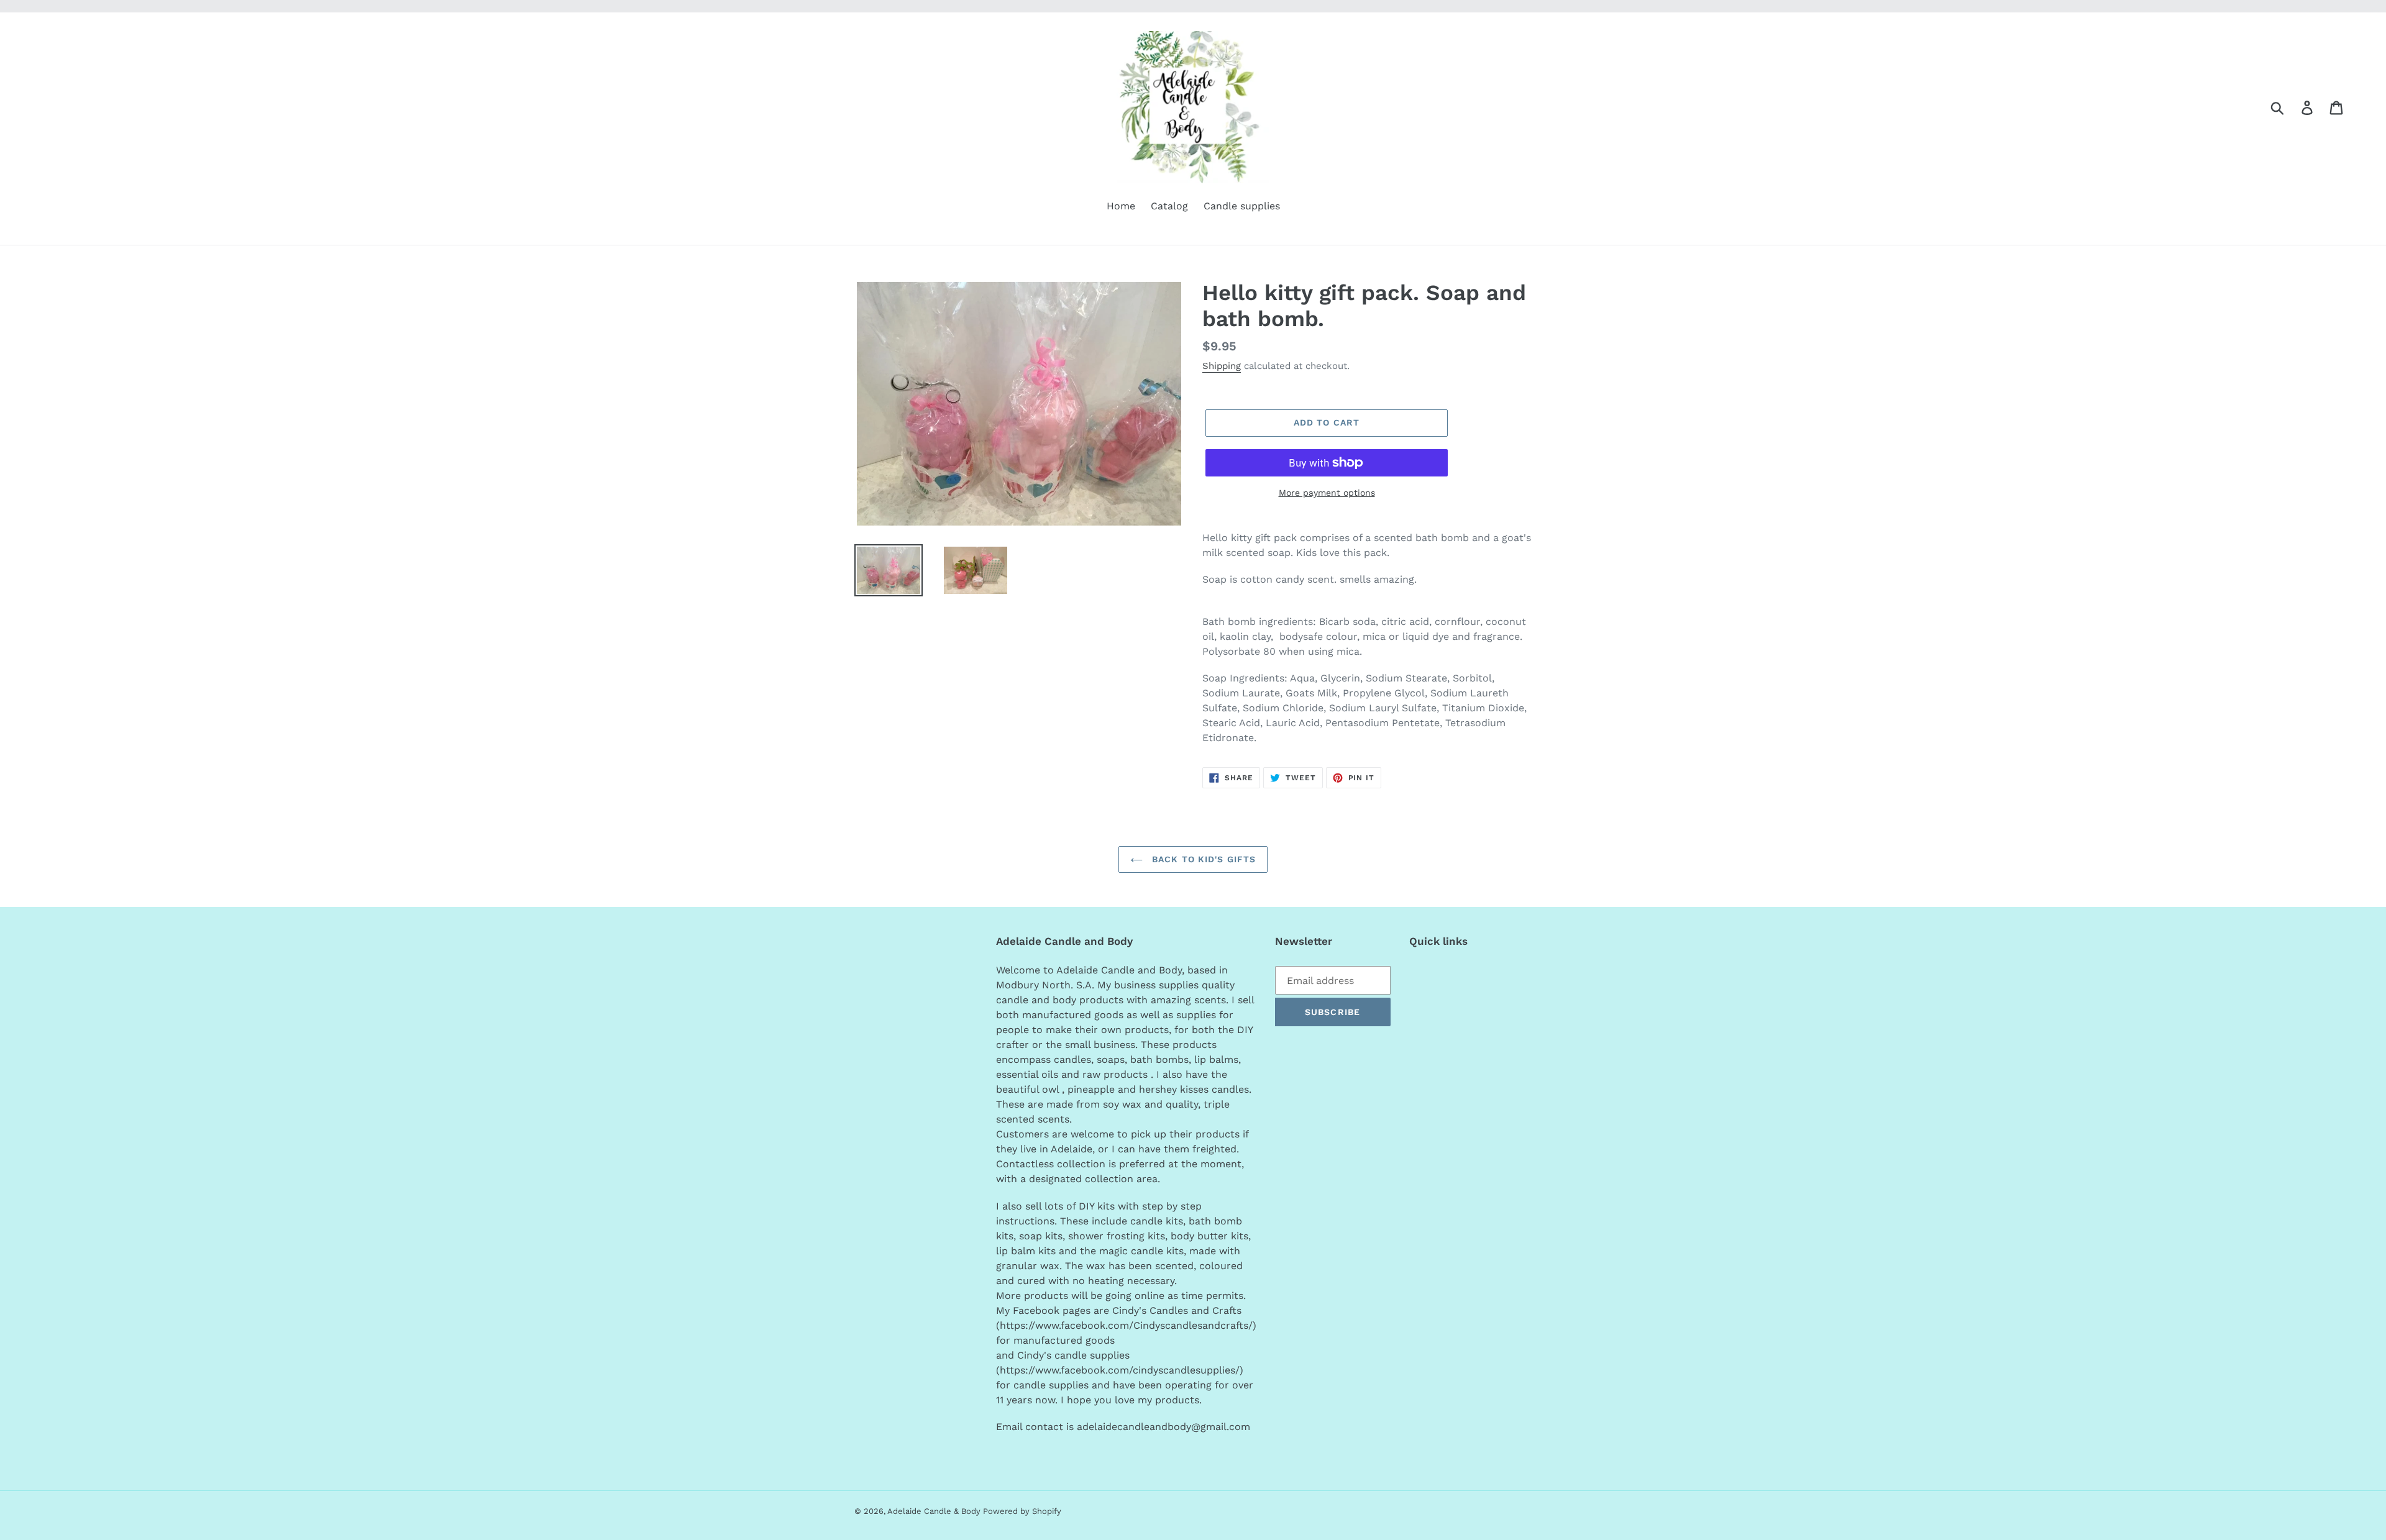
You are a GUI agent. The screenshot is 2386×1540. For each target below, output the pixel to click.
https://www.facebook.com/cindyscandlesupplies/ (1120, 1370)
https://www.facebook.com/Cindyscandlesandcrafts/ (1126, 1325)
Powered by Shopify (1022, 1511)
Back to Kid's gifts (1202, 859)
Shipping (1222, 366)
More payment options (1327, 493)
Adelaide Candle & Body (935, 1511)
